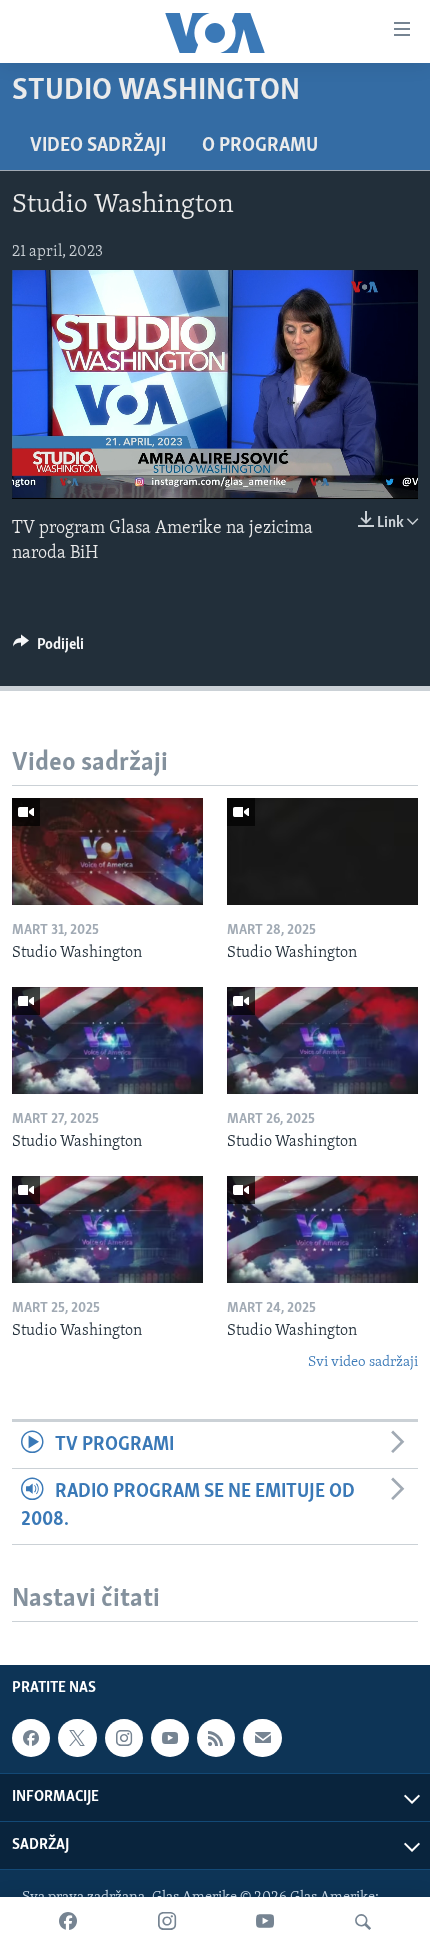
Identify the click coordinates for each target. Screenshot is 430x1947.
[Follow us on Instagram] (124, 1738)
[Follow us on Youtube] (170, 1738)
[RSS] (216, 1738)
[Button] (48, 649)
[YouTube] (265, 1922)
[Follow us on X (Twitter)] (77, 1738)
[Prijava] (262, 1738)
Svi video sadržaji (363, 1362)
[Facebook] (68, 1922)
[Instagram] (167, 1922)
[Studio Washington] (107, 851)
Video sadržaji (98, 146)
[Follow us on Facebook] (31, 1738)
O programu (260, 146)
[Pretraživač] (363, 1922)
